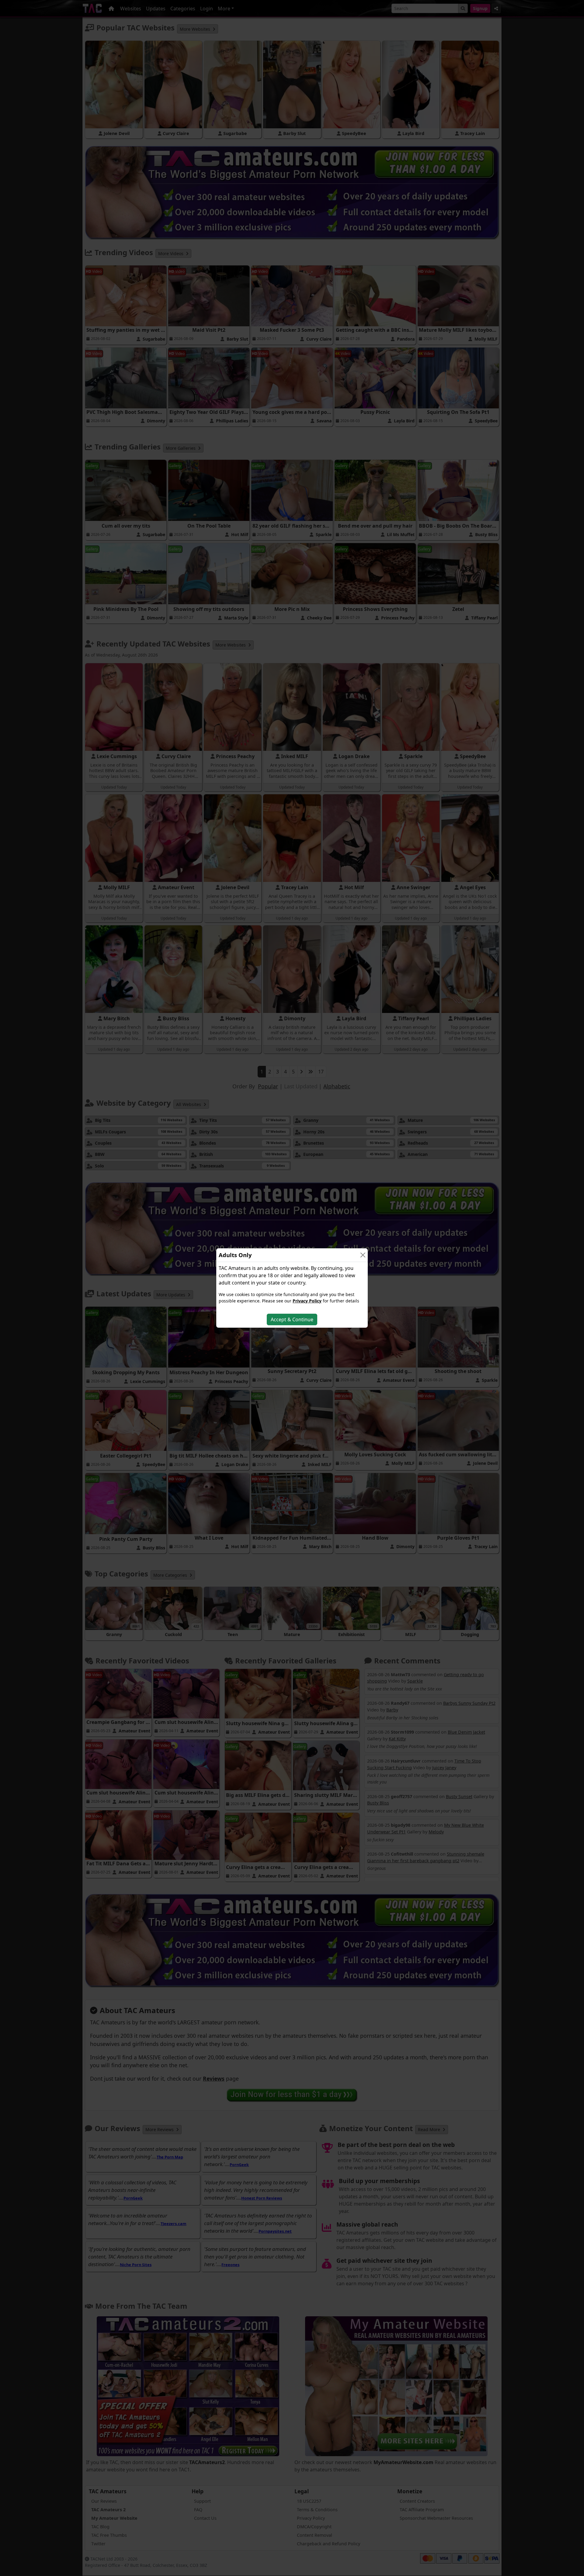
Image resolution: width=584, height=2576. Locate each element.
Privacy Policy (307, 1301)
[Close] (363, 1255)
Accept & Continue (292, 1319)
